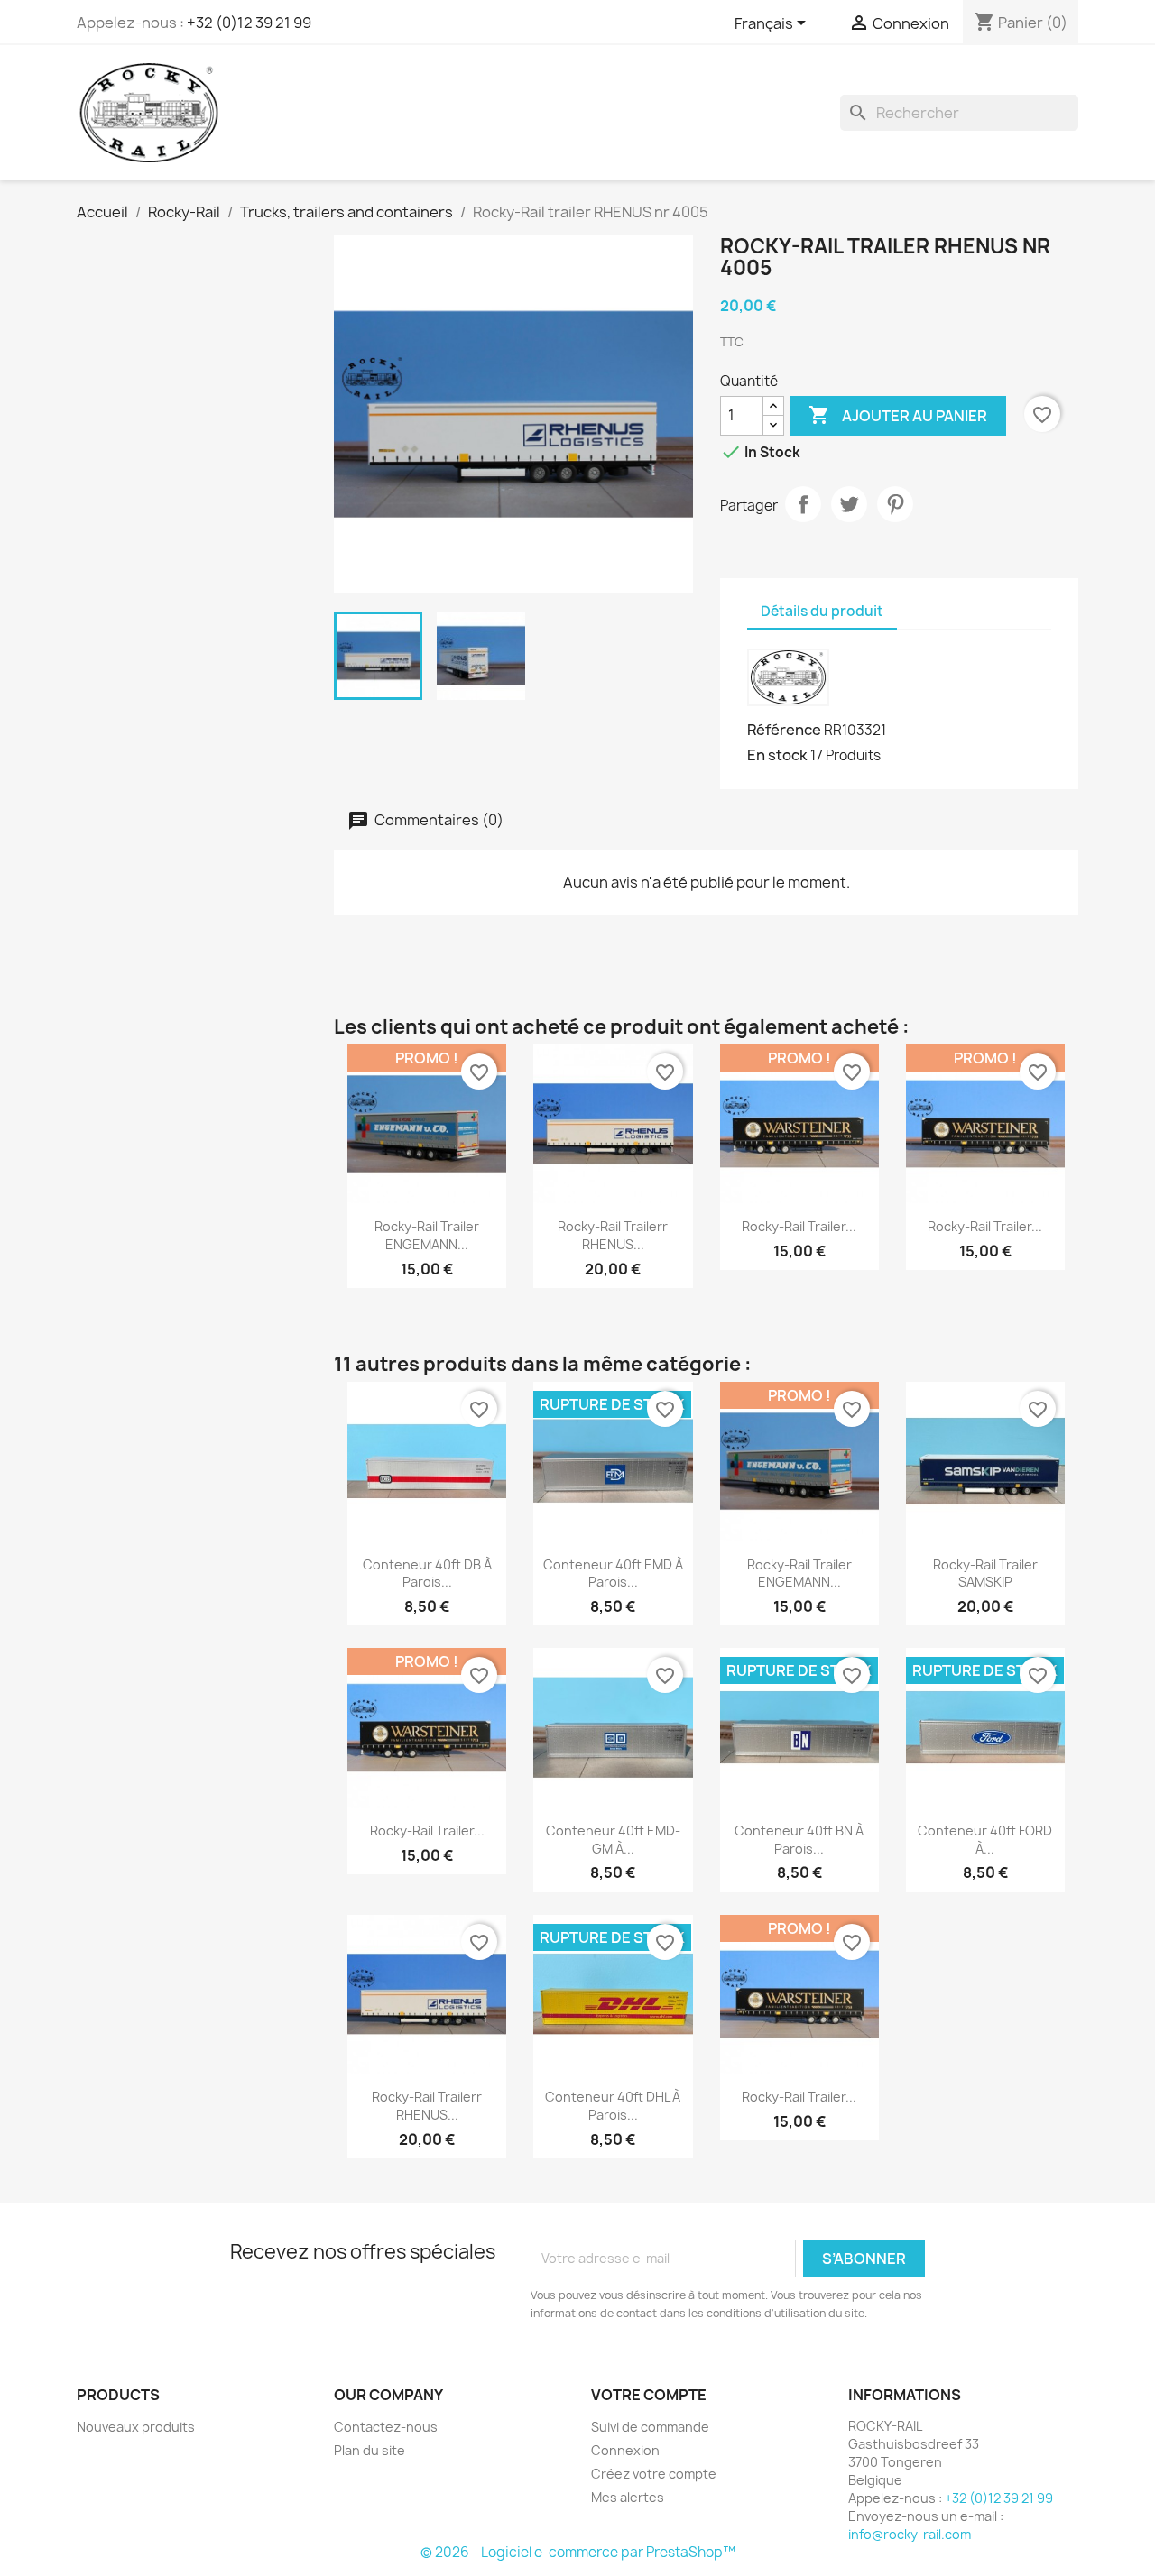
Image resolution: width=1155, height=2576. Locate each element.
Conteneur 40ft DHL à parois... (613, 2106)
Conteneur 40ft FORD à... (985, 1840)
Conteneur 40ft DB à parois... (427, 1573)
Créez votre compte (654, 2474)
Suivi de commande (650, 2427)
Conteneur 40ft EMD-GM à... (613, 1840)
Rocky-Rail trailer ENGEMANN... (427, 1235)
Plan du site (370, 2450)
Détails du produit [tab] (822, 611)
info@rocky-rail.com (910, 2534)
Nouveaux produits (136, 2427)
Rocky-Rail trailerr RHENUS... (613, 1235)
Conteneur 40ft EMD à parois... (613, 1573)
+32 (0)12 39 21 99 (249, 23)
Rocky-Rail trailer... (799, 1226)
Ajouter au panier (898, 415)
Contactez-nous (386, 2427)
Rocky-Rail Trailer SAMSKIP (985, 1573)
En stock (777, 755)
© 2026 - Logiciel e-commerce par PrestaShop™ (578, 2552)
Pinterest (895, 504)
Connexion (625, 2450)
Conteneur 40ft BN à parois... (799, 1840)
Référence (784, 730)
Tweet (849, 504)
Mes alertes (628, 2497)
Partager (803, 504)
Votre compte (649, 2395)
